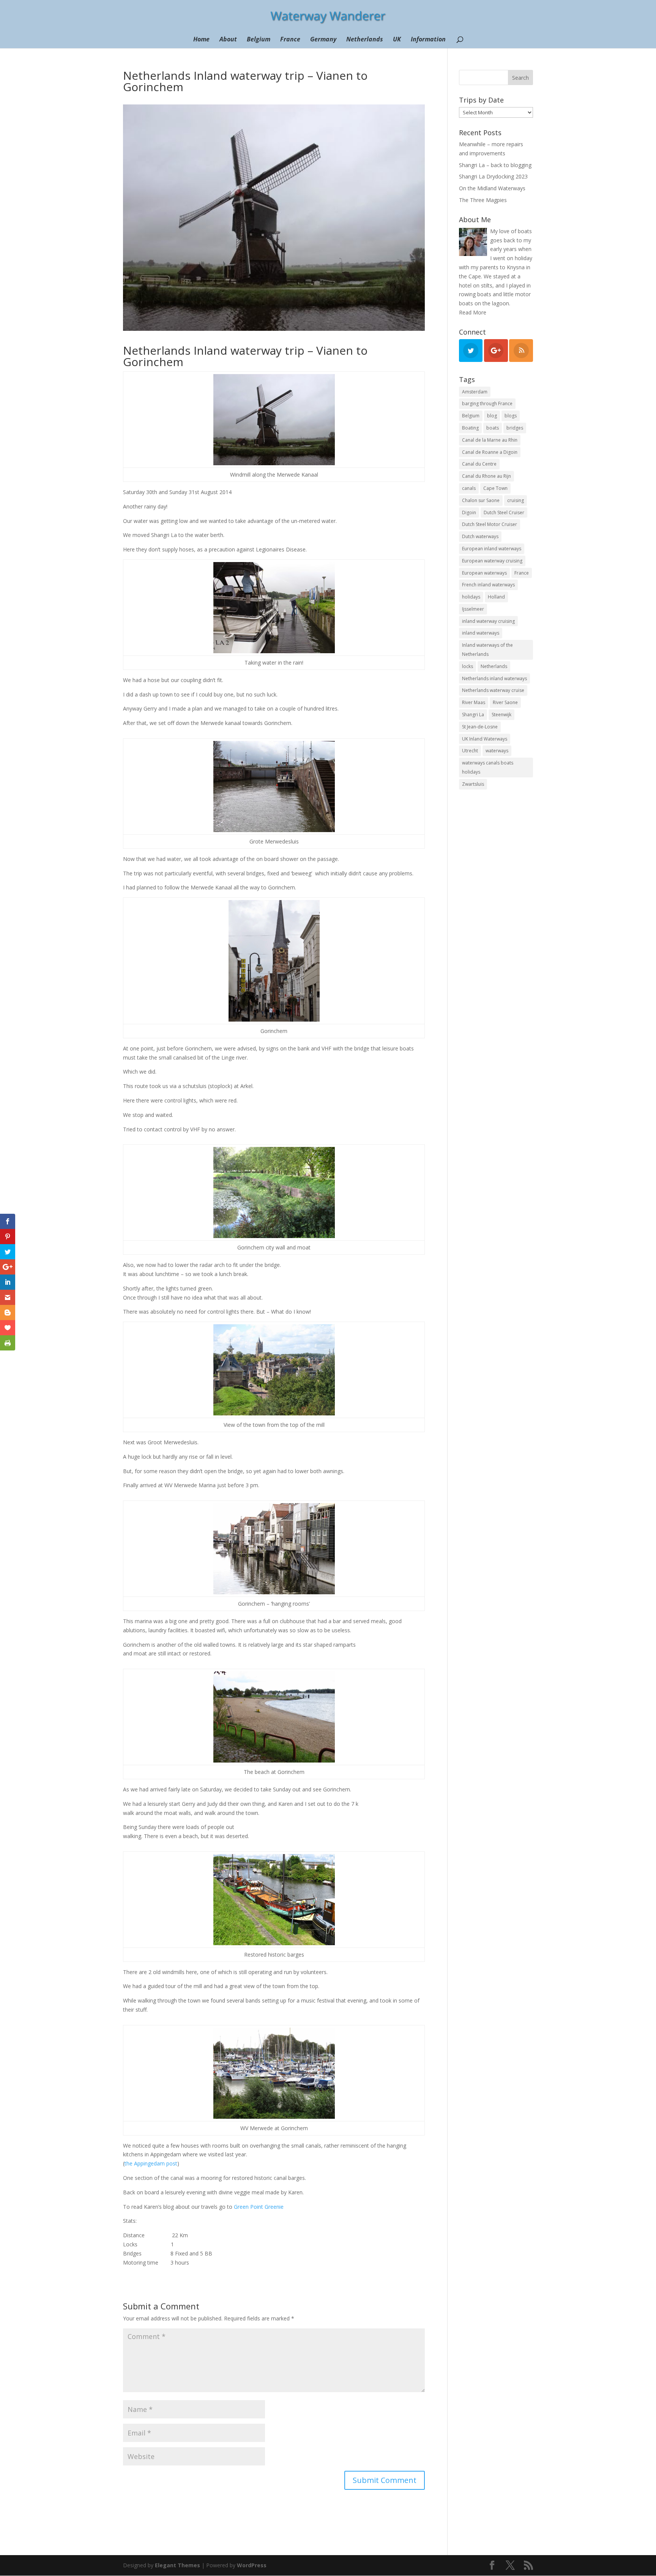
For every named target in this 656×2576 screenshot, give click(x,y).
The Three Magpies (483, 200)
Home (201, 40)
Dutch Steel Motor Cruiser (490, 524)
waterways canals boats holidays (488, 767)
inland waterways (481, 633)
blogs (511, 416)
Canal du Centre (479, 464)
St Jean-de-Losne (480, 727)
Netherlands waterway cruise (493, 690)
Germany (323, 40)
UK (397, 40)
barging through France (487, 404)
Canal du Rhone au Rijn (486, 476)
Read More (473, 312)
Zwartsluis (473, 784)
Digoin (469, 513)
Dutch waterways (480, 536)
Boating (470, 428)
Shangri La (473, 715)
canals (469, 488)
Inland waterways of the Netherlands (487, 650)
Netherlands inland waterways (494, 678)
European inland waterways (492, 549)
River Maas (474, 702)
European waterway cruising (492, 561)
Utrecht (470, 751)
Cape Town (495, 488)
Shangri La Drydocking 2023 (493, 176)
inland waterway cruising (488, 621)
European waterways (484, 573)
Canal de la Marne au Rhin (490, 440)
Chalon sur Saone (481, 500)
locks (468, 666)
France (290, 40)
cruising (516, 500)
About (228, 40)
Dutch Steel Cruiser (504, 513)
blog (492, 416)
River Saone (505, 702)
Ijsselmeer (473, 609)
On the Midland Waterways (492, 188)
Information (428, 40)
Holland (496, 597)
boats (493, 428)
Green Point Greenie (259, 2207)
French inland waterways (488, 585)
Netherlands (365, 40)
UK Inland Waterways (485, 739)
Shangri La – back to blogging (495, 165)
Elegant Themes (177, 2565)
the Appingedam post (151, 2163)
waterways (497, 751)
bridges (515, 428)
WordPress (252, 2565)
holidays (471, 597)
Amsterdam (475, 392)
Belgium (259, 40)
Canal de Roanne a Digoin (490, 452)
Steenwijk (501, 715)
